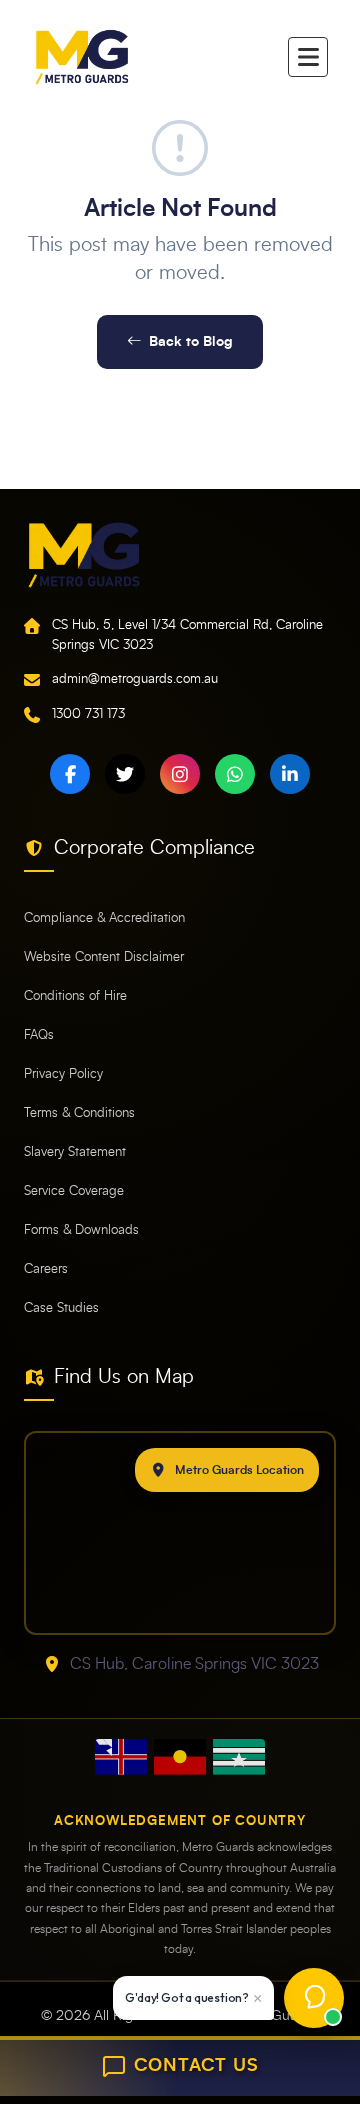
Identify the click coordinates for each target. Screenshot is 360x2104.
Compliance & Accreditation (104, 918)
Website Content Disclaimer (104, 957)
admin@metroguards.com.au (135, 679)
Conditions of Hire (75, 996)
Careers (46, 1269)
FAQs (39, 1035)
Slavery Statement (75, 1152)
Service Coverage (74, 1191)
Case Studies (61, 1308)
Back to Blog (191, 341)
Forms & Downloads (81, 1230)
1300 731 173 (88, 714)
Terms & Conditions (79, 1113)
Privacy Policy (63, 1074)
